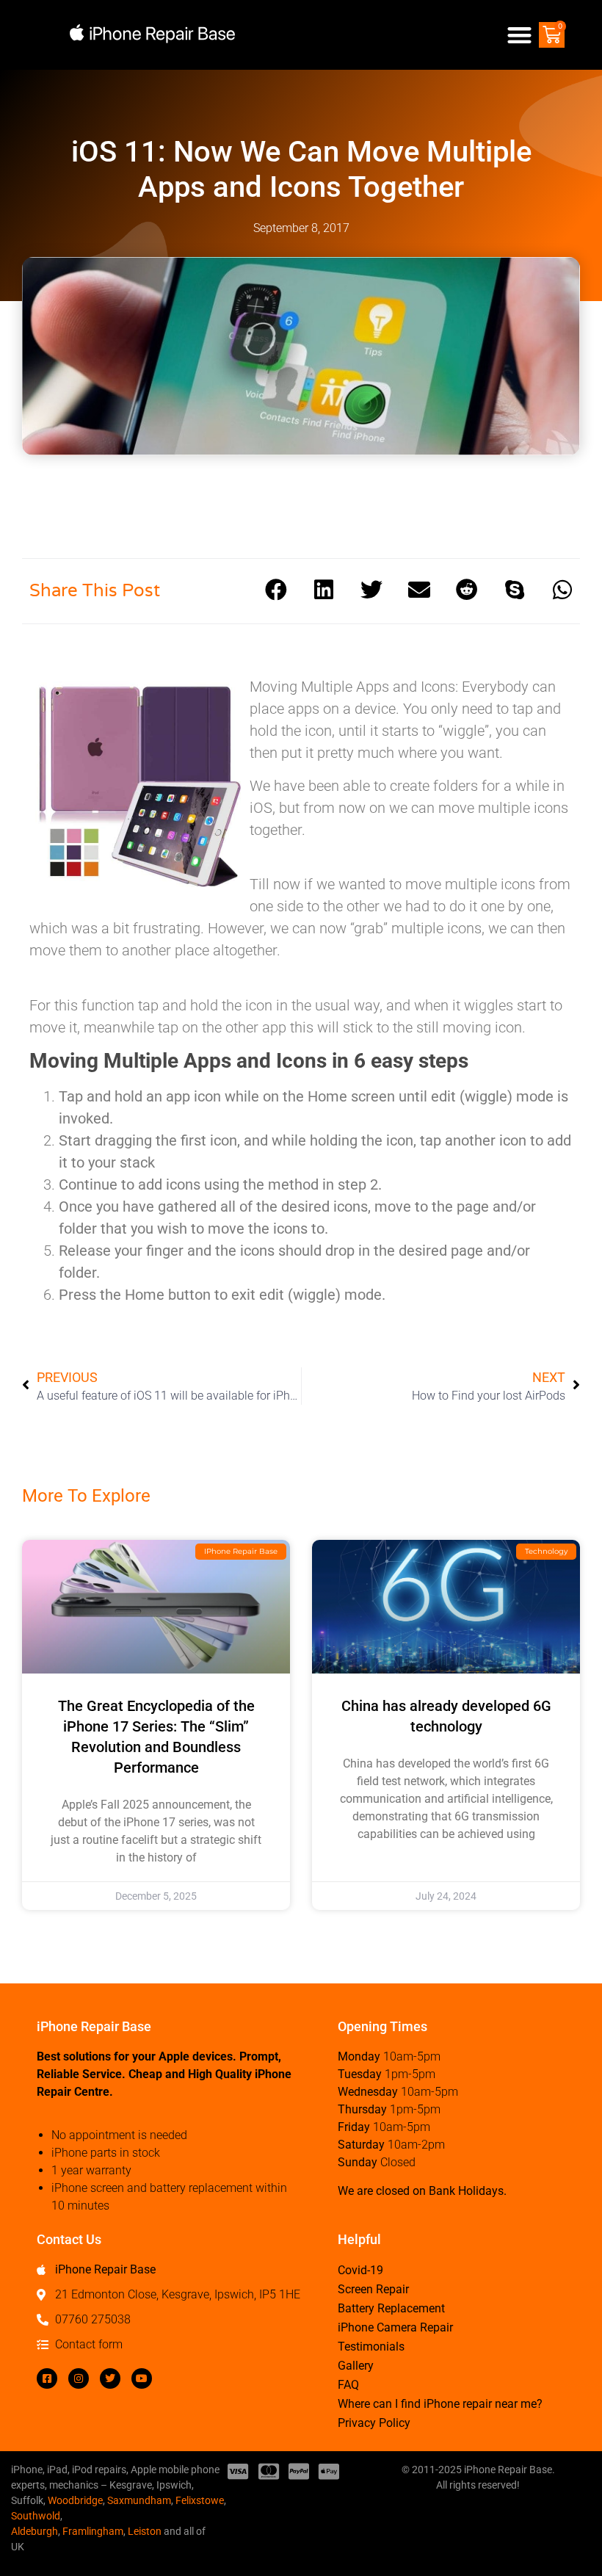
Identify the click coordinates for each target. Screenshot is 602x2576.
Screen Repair (373, 2289)
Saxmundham (139, 2500)
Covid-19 (360, 2270)
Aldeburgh (35, 2531)
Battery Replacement (391, 2308)
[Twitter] (110, 2378)
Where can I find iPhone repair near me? (440, 2404)
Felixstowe (200, 2500)
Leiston (145, 2531)
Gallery (356, 2366)
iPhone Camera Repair (395, 2327)
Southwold (36, 2516)
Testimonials (371, 2347)
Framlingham (93, 2531)
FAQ (348, 2385)
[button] (520, 35)
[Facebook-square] (47, 2378)
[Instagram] (79, 2378)
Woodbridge (75, 2500)
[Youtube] (142, 2378)
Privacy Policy (374, 2423)
